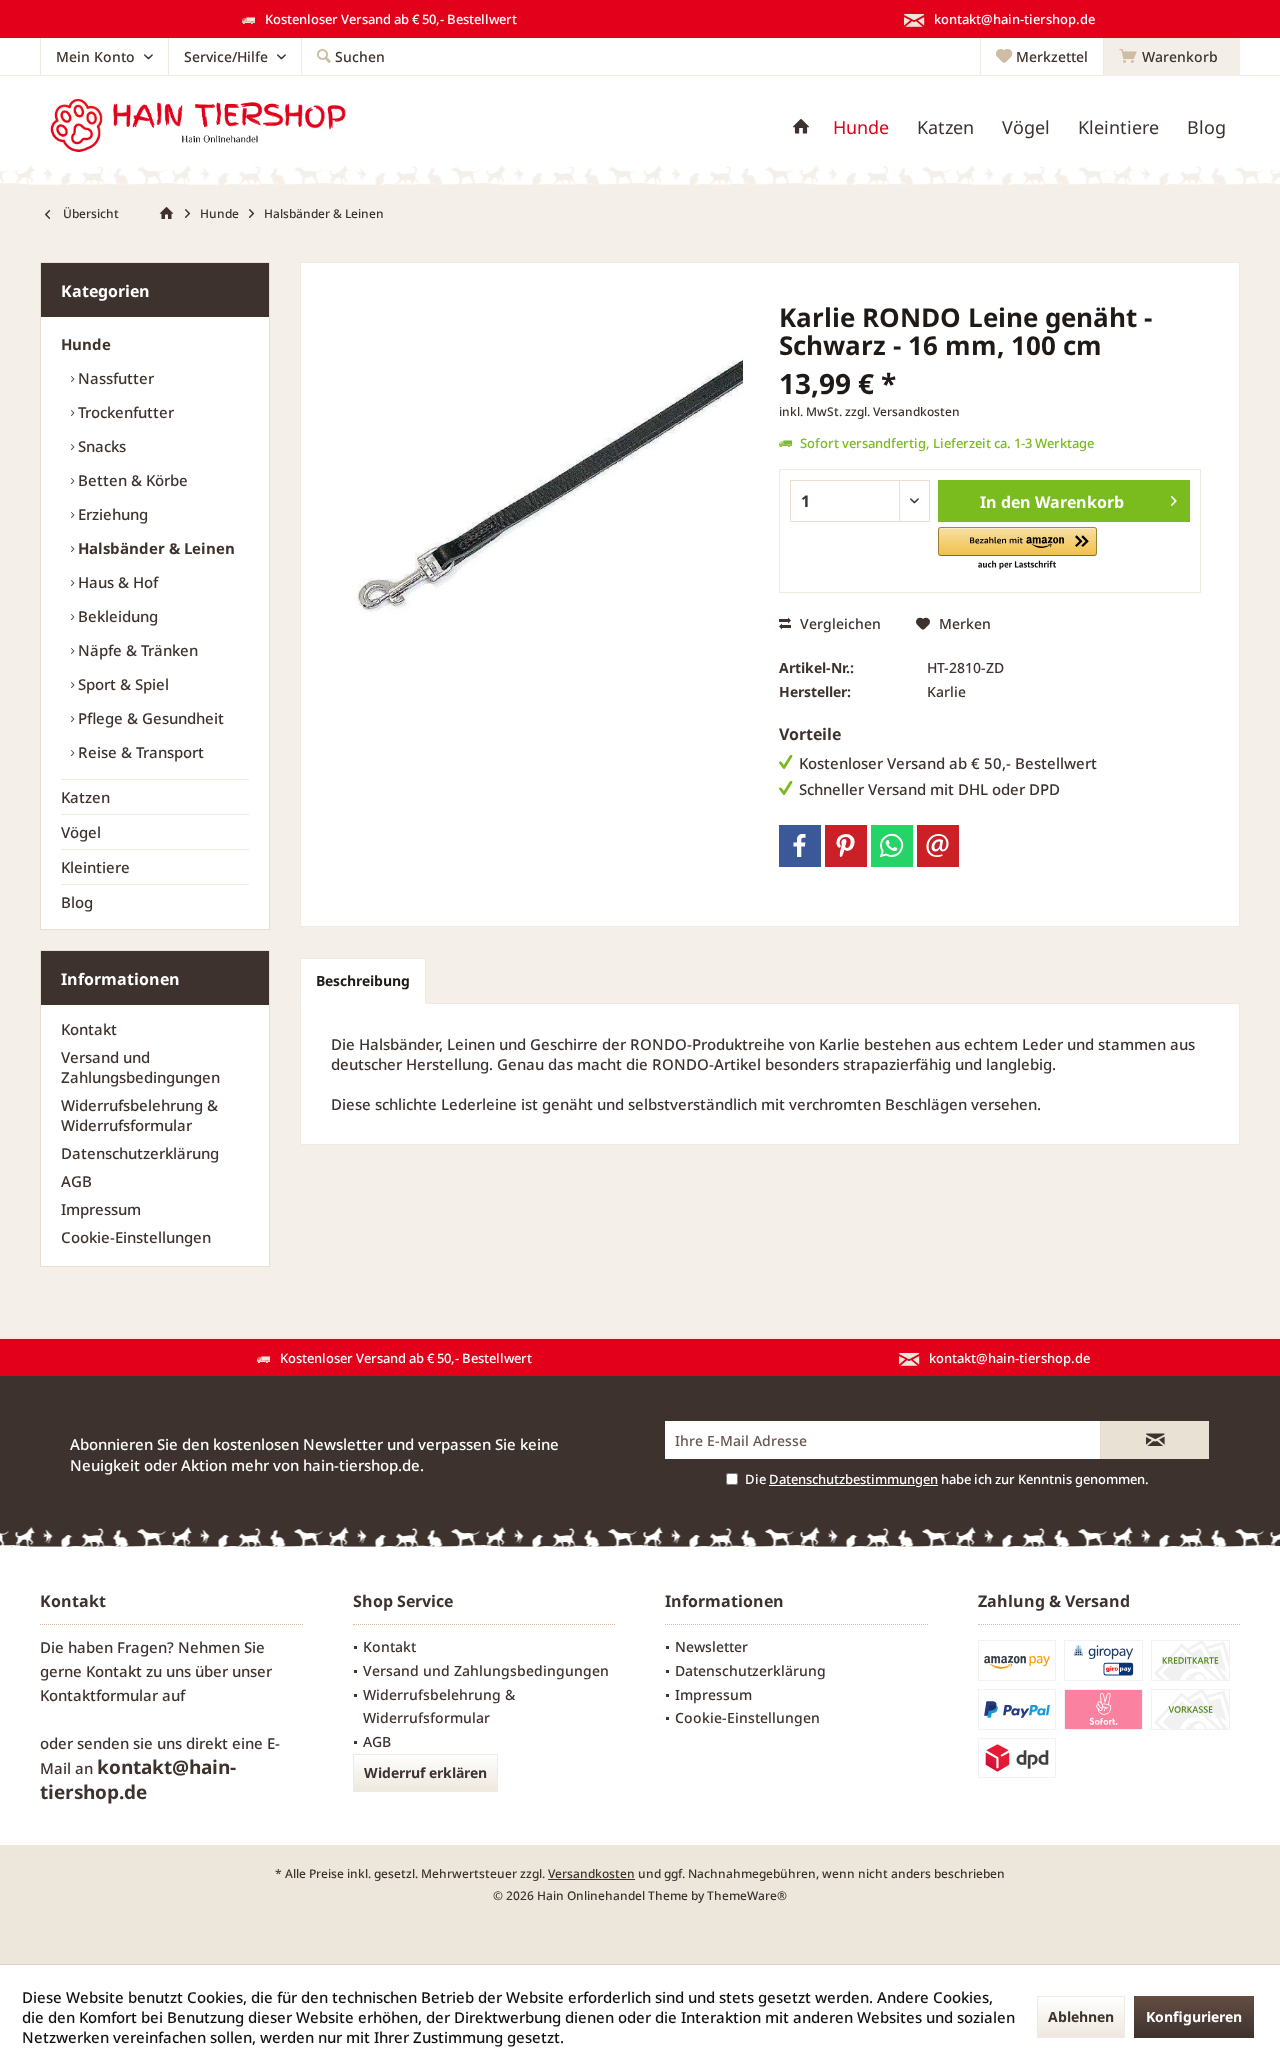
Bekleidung (116, 616)
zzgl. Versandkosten (902, 411)
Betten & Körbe (131, 480)
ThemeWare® (747, 1895)
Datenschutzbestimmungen (853, 1479)
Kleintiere (95, 867)
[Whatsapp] (892, 846)
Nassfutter (114, 378)
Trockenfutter (124, 412)
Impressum (101, 1209)
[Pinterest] (846, 846)
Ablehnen (1081, 2016)
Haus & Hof (116, 582)
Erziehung (111, 514)
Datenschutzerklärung (140, 1153)
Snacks (100, 446)
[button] (1017, 549)
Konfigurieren (1194, 2016)
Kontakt (89, 1029)
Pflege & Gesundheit (149, 718)
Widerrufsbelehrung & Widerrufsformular (139, 1115)
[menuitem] (1171, 57)
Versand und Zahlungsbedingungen (140, 1067)
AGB (76, 1181)
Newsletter (711, 1646)
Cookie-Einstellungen (136, 1237)
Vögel (81, 832)
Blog (77, 902)
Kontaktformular (99, 1695)
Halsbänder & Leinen (154, 548)
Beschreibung (363, 980)
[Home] (801, 127)
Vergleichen (838, 623)
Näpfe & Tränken (136, 650)
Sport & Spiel (121, 684)
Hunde (86, 344)
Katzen (85, 797)
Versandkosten (591, 1873)
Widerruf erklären (425, 1772)
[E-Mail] (938, 846)
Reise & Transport (139, 752)
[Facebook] (800, 846)
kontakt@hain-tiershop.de (138, 1779)
